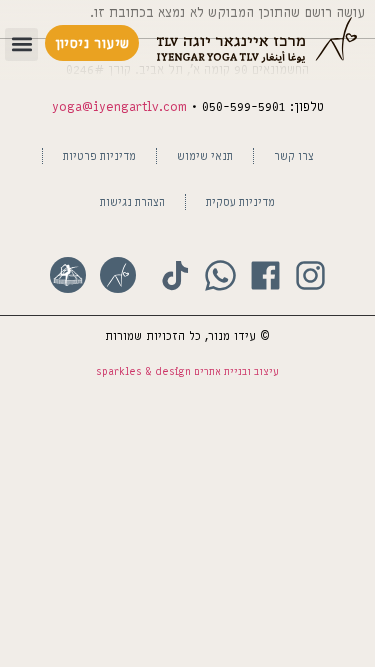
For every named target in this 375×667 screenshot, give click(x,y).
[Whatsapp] (220, 275)
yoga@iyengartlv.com (119, 106)
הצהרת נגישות (132, 201)
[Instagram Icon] (310, 275)
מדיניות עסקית (240, 201)
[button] (21, 44)
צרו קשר (294, 155)
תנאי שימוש (205, 155)
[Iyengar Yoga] (118, 275)
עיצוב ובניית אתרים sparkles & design (187, 371)
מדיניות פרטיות (99, 155)
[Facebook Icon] (265, 275)
